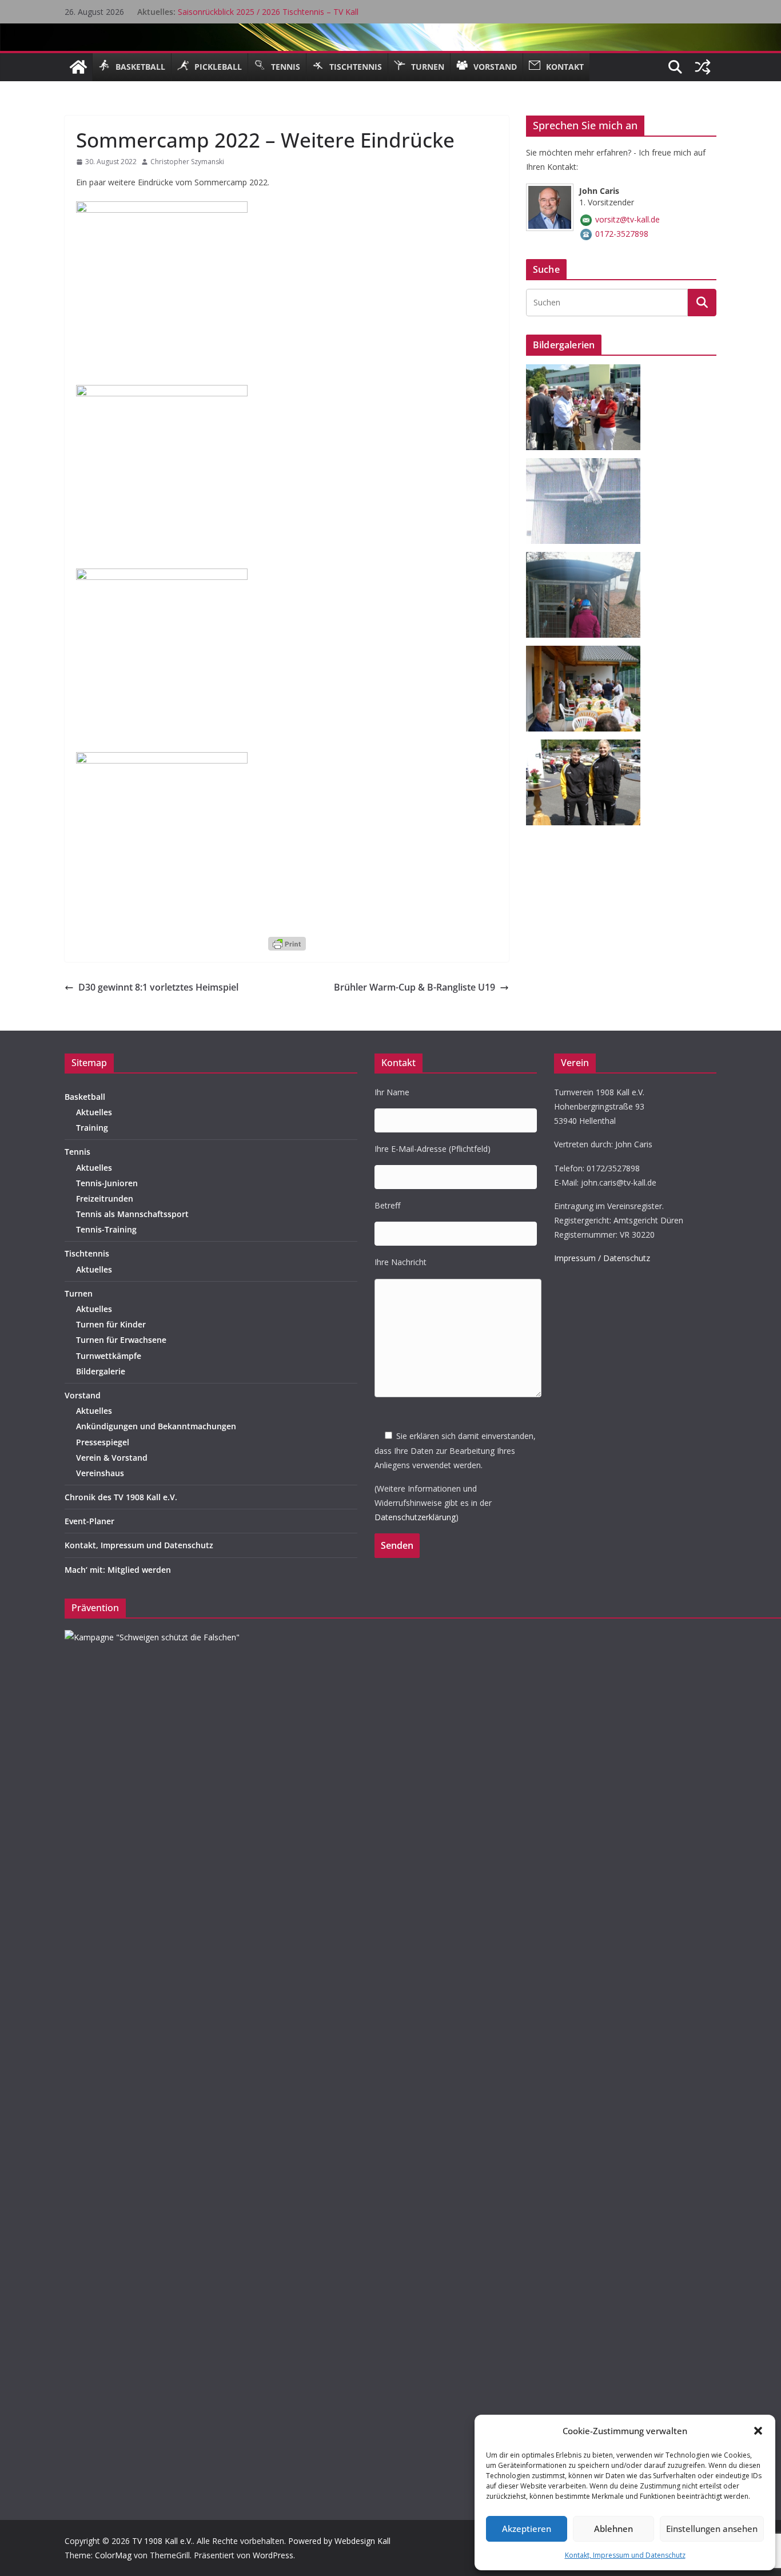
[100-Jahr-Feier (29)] (587, 747)
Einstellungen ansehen (712, 2529)
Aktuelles (94, 1112)
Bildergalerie (101, 1371)
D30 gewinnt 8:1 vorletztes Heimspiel (158, 987)
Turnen (79, 1293)
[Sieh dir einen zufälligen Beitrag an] (703, 67)
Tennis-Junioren (107, 1183)
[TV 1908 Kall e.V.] (78, 67)
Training (92, 1128)
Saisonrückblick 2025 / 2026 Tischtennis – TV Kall (268, 12)
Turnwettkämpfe (109, 1356)
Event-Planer (89, 1521)
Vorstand (83, 1395)
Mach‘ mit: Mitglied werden (118, 1570)
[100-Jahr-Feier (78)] (587, 371)
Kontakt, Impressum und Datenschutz (625, 2555)
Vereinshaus (100, 1473)
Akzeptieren (527, 2529)
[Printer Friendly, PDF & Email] (287, 943)
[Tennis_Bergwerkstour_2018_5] (587, 559)
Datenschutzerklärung (415, 1517)
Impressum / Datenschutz (602, 1258)
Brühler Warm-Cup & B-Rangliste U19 (415, 987)
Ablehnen (613, 2529)
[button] (758, 2431)
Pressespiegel (103, 1442)
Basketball (85, 1097)
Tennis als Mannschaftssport (132, 1214)
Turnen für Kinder (111, 1324)
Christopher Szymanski (187, 162)
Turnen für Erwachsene (121, 1340)
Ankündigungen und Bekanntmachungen (156, 1426)
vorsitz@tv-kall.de (627, 219)
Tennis (77, 1152)
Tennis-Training (106, 1229)
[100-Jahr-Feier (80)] (587, 653)
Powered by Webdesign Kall (339, 2541)
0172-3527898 (622, 234)
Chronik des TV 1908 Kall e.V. (121, 1497)
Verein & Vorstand (112, 1458)
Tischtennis (87, 1253)
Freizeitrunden (105, 1198)
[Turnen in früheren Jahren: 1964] (587, 465)
